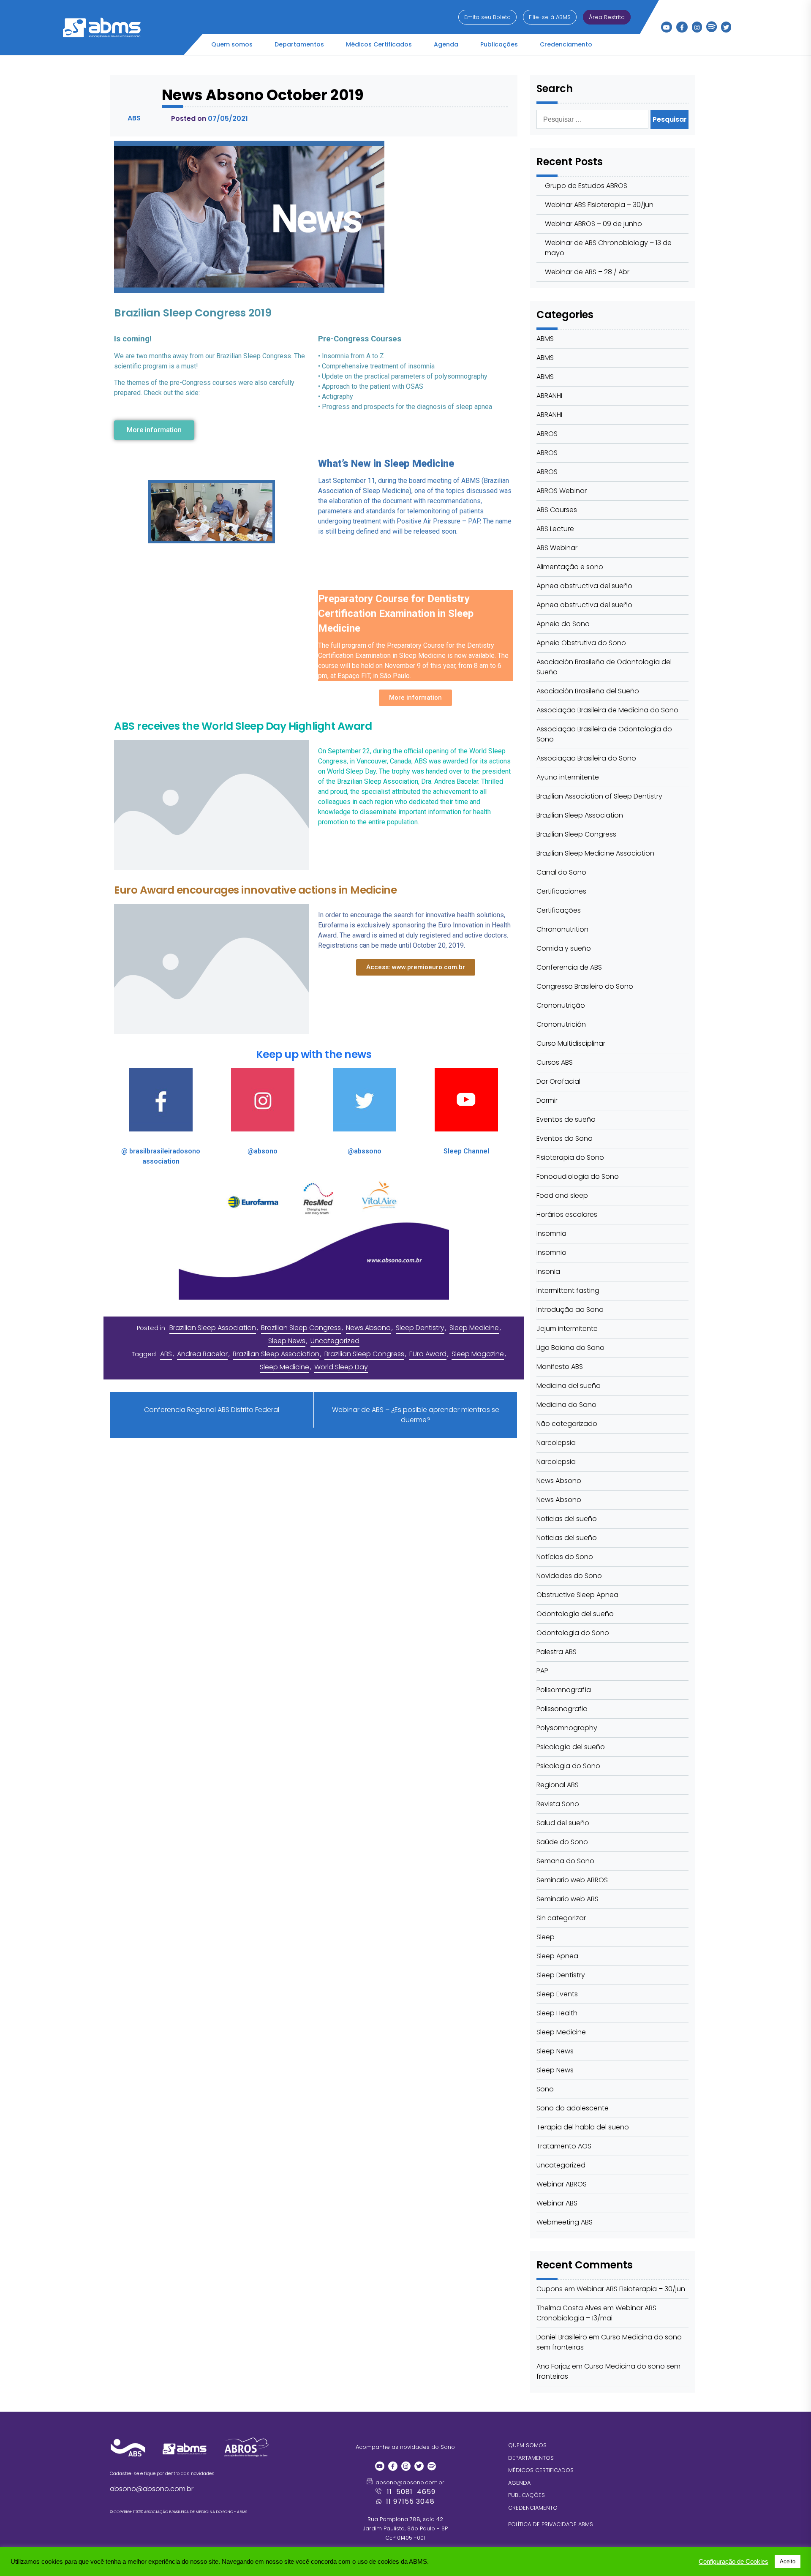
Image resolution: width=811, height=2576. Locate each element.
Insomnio (551, 1253)
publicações (527, 2495)
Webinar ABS (557, 2203)
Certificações (559, 910)
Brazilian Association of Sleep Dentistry (599, 796)
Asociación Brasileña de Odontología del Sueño (604, 667)
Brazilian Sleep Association (213, 1328)
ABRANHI (549, 396)
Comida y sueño (564, 948)
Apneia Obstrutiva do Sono (581, 643)
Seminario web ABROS (572, 1880)
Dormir (547, 1100)
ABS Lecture (555, 529)
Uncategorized (335, 1341)
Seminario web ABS (567, 1899)
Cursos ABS (555, 1062)
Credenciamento (566, 44)
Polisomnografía (564, 1690)
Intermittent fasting (568, 1291)
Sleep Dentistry (420, 1328)
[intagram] (697, 27)
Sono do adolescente (573, 2108)
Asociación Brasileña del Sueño (588, 691)
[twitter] (726, 27)
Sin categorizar (561, 1918)
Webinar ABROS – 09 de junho (593, 224)
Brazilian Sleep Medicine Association (595, 853)
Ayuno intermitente (568, 777)
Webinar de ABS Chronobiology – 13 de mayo (608, 248)
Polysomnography (567, 1728)
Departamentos (299, 44)
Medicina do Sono (566, 1405)
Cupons (550, 2289)
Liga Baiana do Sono (570, 1348)
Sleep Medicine (474, 1328)
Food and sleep (562, 1195)
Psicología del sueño (571, 1747)
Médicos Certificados (379, 44)
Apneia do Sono (563, 624)
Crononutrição (561, 1005)
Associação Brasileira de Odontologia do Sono (604, 734)
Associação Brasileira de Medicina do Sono (607, 710)
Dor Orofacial (558, 1081)
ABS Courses (557, 510)
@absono (263, 1151)
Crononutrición (561, 1024)
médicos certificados (541, 2470)
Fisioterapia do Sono (570, 1157)
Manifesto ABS (560, 1367)
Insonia (548, 1272)
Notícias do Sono (565, 1557)
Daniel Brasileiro (562, 2337)
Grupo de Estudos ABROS (586, 186)
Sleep (546, 1937)
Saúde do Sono (562, 1842)
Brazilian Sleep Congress (301, 1328)
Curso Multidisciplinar (571, 1043)
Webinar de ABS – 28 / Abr (587, 272)
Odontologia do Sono (573, 1633)
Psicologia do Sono (568, 1766)
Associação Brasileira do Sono (586, 758)
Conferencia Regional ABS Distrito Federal (212, 1410)
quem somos (527, 2445)
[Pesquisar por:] (593, 119)
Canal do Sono (561, 872)
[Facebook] (682, 27)
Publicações (499, 44)
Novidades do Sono (569, 1576)
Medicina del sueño (569, 1386)
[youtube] (667, 27)
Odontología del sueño (575, 1614)
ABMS (545, 339)
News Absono (368, 1328)
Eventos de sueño (566, 1119)
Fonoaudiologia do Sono (578, 1176)
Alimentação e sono (570, 567)
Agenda (446, 44)
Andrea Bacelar (202, 1354)
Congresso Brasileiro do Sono (585, 986)
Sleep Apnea (557, 1956)
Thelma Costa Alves (569, 2308)
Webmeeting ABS (565, 2222)
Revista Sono (558, 1804)
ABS (166, 1354)
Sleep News (287, 1341)
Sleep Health (557, 2013)
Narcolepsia (556, 1443)
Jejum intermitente (567, 1329)
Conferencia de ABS (569, 967)
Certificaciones (561, 891)
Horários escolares (567, 1214)
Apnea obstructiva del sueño (584, 586)
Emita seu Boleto (487, 17)
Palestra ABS (557, 1652)
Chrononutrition (562, 929)
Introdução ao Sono (570, 1310)
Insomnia (551, 1233)
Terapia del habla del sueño (583, 2127)
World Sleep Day (341, 1367)
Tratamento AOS (564, 2146)
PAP (542, 1671)
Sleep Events (557, 1994)
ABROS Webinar (562, 491)
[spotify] (712, 25)
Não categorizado (567, 1424)
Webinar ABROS (562, 2184)
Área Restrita (607, 17)
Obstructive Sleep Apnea (577, 1595)
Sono (545, 2089)
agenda (519, 2483)
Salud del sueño (563, 1823)
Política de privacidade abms (551, 2524)
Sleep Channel (466, 1151)
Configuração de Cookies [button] (733, 2562)
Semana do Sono (565, 1861)
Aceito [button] (788, 2561)
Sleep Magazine (478, 1354)
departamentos (531, 2458)
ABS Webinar (557, 548)
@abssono (365, 1151)
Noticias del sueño (567, 1519)
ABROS (547, 434)
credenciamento (533, 2508)
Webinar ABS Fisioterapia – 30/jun (599, 205)
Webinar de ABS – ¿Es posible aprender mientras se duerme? (416, 1415)
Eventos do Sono (565, 1138)
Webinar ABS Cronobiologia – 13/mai (596, 2313)
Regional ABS (558, 1785)
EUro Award (428, 1354)
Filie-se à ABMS (550, 17)
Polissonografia (562, 1709)
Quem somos (232, 44)
